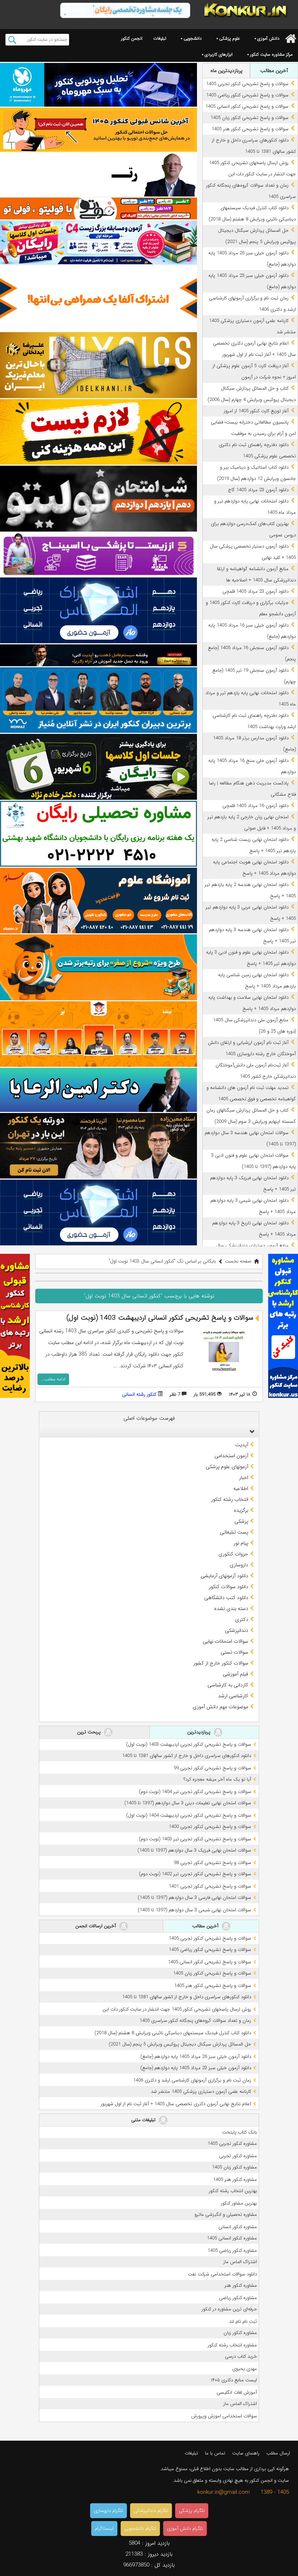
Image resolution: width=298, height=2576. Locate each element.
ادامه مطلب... (53, 1379)
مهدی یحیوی (245, 2369)
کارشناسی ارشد (233, 1696)
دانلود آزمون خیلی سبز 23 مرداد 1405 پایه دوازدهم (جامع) (196, 2068)
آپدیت (242, 1445)
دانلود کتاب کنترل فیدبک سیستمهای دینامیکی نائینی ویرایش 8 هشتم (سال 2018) (173, 2033)
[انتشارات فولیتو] (98, 499)
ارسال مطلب (278, 2453)
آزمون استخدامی (231, 1456)
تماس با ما (215, 2453)
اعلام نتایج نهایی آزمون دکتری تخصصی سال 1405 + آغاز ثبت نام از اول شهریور (176, 2104)
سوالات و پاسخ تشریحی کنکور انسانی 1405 (247, 106)
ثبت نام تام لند (243, 2321)
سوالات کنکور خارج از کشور (221, 1663)
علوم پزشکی (229, 38)
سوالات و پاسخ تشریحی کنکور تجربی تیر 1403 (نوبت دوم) (195, 1839)
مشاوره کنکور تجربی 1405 (232, 2144)
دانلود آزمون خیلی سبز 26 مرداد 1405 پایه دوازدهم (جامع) (196, 2057)
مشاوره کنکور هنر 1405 (235, 2180)
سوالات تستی (234, 1652)
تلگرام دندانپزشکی (151, 2511)
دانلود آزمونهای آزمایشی (224, 1576)
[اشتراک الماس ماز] (98, 610)
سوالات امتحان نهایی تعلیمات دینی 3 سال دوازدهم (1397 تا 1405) (188, 1803)
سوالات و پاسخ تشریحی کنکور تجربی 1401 (210, 1886)
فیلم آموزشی (235, 1674)
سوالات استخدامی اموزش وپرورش (224, 2416)
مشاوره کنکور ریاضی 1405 (232, 2251)
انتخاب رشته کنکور (230, 1499)
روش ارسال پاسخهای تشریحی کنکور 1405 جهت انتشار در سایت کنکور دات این (177, 2009)
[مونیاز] (98, 700)
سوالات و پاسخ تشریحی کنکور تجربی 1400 (210, 1827)
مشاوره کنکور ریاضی (238, 2298)
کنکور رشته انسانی (139, 1394)
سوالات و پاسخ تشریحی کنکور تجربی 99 (212, 1768)
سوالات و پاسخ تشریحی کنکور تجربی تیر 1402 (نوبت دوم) (195, 1874)
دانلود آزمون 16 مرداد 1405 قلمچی (255, 806)
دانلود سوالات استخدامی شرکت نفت (222, 2274)
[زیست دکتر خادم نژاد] (98, 242)
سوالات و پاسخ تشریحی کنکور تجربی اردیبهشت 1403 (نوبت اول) (189, 1744)
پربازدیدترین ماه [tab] (226, 71)
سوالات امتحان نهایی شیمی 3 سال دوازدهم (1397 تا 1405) (194, 1910)
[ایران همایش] (98, 834)
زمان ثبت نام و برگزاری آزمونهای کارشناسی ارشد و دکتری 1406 (192, 2080)
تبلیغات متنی (144, 2120)
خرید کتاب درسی (241, 2356)
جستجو (12, 40)
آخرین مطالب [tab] (274, 71)
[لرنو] (98, 432)
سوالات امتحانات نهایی (225, 1641)
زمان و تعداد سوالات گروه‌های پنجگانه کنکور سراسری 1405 (195, 2021)
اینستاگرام (104, 2529)
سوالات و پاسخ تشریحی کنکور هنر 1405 (250, 129)
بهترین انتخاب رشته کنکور (233, 2191)
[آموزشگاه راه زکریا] (98, 655)
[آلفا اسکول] (98, 299)
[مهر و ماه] (98, 85)
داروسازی (239, 1565)
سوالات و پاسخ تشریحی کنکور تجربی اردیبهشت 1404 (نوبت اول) (189, 1815)
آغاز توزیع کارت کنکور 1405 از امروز (256, 411)
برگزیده (241, 1510)
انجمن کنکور (132, 38)
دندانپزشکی (237, 1630)
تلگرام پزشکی (192, 2511)
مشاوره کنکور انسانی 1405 (232, 2238)
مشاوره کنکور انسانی (238, 2227)
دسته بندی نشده (231, 1609)
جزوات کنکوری (233, 1554)
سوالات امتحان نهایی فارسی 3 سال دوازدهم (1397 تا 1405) (194, 1898)
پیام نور (241, 1543)
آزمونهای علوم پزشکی (227, 1467)
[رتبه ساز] (98, 175)
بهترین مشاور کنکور (239, 2203)
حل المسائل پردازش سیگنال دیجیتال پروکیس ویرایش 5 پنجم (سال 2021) (180, 2044)
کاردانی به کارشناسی (228, 1685)
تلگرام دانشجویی (140, 2529)
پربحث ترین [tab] (90, 1732)
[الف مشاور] (98, 967)
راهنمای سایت (246, 2453)
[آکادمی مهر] (98, 1034)
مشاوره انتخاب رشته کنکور (232, 2345)
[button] (250, 1431)
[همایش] (98, 1146)
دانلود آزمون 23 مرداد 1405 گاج (258, 490)
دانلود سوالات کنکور (229, 1587)
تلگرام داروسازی (108, 2511)
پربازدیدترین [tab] (200, 1732)
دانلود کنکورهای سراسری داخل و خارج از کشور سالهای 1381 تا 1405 (187, 1756)
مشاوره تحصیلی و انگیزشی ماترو (226, 2215)
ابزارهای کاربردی (219, 54)
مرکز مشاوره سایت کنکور (271, 54)
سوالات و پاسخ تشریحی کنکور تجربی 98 (212, 1863)
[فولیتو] (98, 208)
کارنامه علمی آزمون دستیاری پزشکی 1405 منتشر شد (201, 2092)
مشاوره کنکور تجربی (238, 2156)
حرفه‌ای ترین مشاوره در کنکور (229, 2309)
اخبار (244, 1478)
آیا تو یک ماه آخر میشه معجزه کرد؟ (217, 1779)
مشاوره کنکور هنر (241, 2285)
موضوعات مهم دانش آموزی (220, 1707)
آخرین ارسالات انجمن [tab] (96, 1926)
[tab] (149, 1431)
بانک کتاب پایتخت (239, 2132)
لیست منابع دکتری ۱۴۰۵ (234, 2380)
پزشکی (241, 1521)
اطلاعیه (241, 1488)
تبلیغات (160, 38)
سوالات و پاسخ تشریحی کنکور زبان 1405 (249, 118)
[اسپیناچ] (98, 554)
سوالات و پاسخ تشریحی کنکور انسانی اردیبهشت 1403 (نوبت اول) (160, 1318)
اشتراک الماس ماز (240, 2262)
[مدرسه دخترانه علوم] (98, 901)
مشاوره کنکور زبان (240, 2333)
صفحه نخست (238, 1261)
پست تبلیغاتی (234, 1532)
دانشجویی (193, 38)
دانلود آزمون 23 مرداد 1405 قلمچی (255, 591)
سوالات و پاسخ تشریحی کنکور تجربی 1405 (247, 84)
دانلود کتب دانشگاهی (226, 1598)
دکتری (242, 1619)
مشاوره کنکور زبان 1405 (234, 2167)
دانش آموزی (268, 38)
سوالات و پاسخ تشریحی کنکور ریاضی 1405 (247, 95)
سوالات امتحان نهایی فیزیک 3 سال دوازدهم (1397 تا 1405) (194, 1850)
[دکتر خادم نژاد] (98, 767)
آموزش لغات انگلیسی (237, 2392)
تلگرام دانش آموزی (185, 2529)
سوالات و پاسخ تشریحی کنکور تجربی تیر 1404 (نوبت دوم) (195, 1792)
